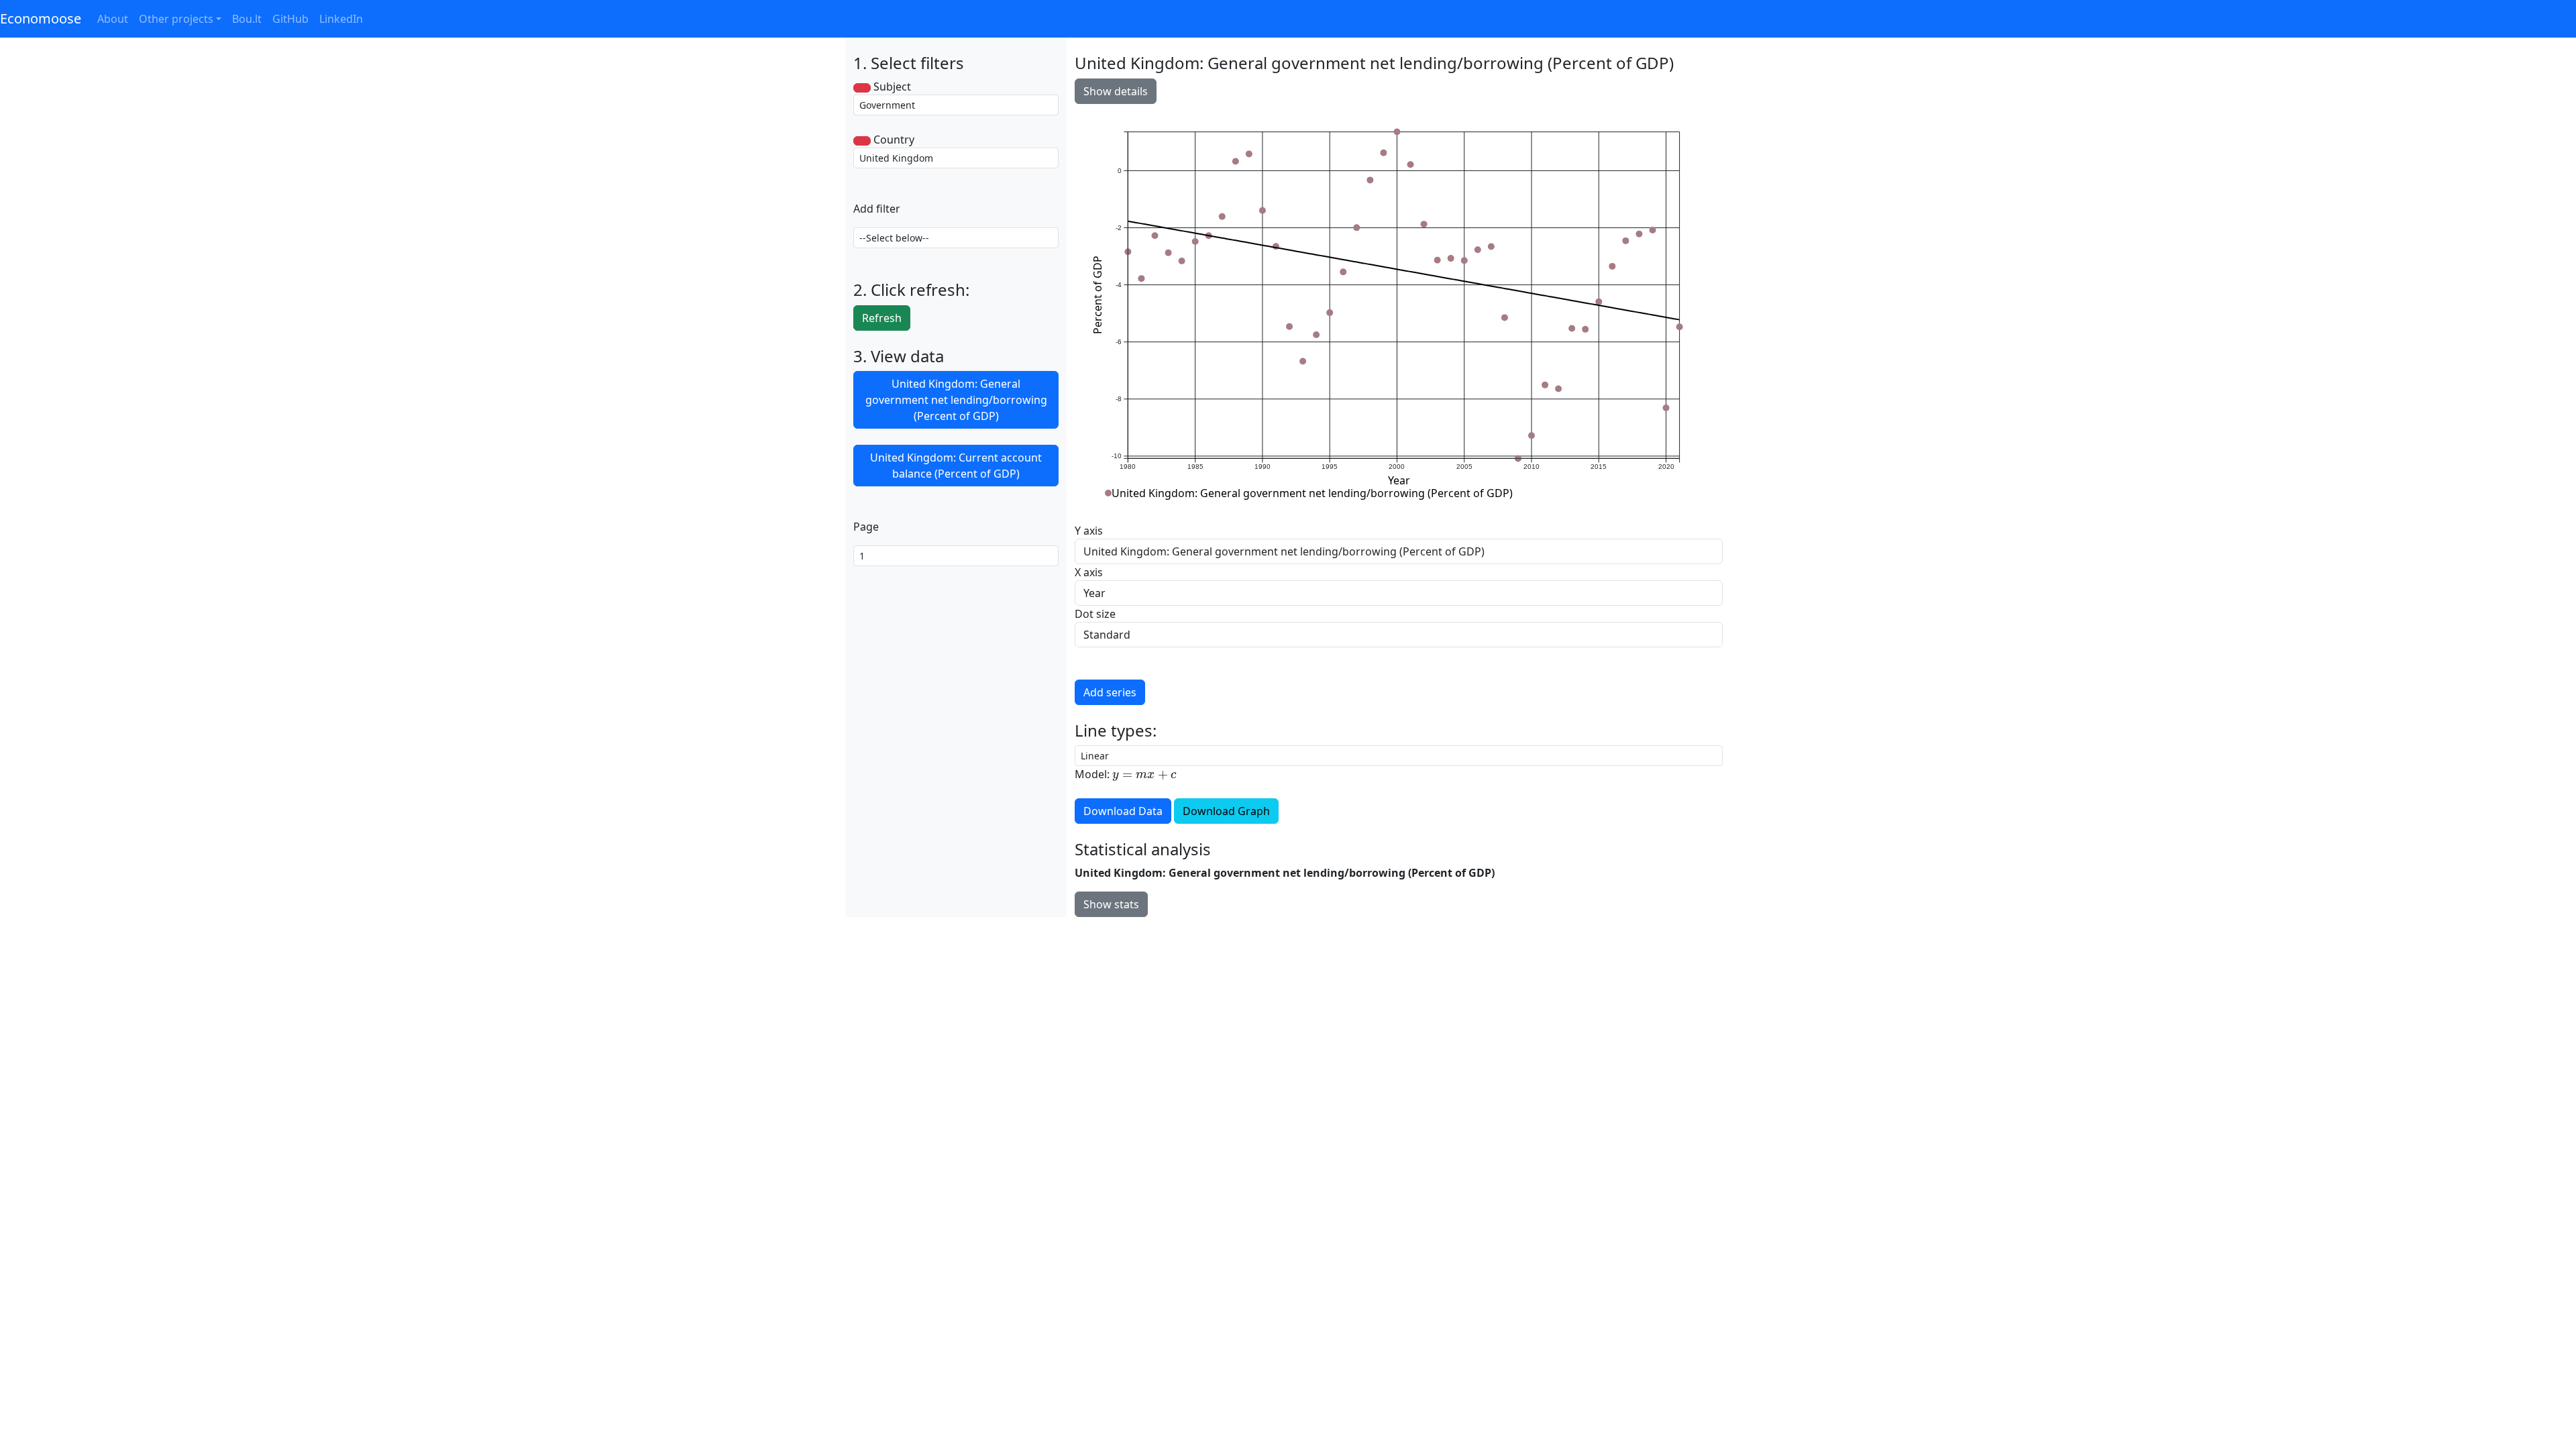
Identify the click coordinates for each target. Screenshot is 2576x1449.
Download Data (1123, 811)
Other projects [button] (176, 19)
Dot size (1095, 614)
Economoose (41, 18)
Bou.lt (247, 19)
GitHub (290, 19)
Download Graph (1226, 811)
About (113, 19)
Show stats (1111, 904)
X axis (1089, 572)
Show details (1116, 91)
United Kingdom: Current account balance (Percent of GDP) (956, 466)
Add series (1110, 692)
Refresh (882, 318)
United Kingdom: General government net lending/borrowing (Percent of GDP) (956, 400)
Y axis (1089, 531)
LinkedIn (341, 19)
